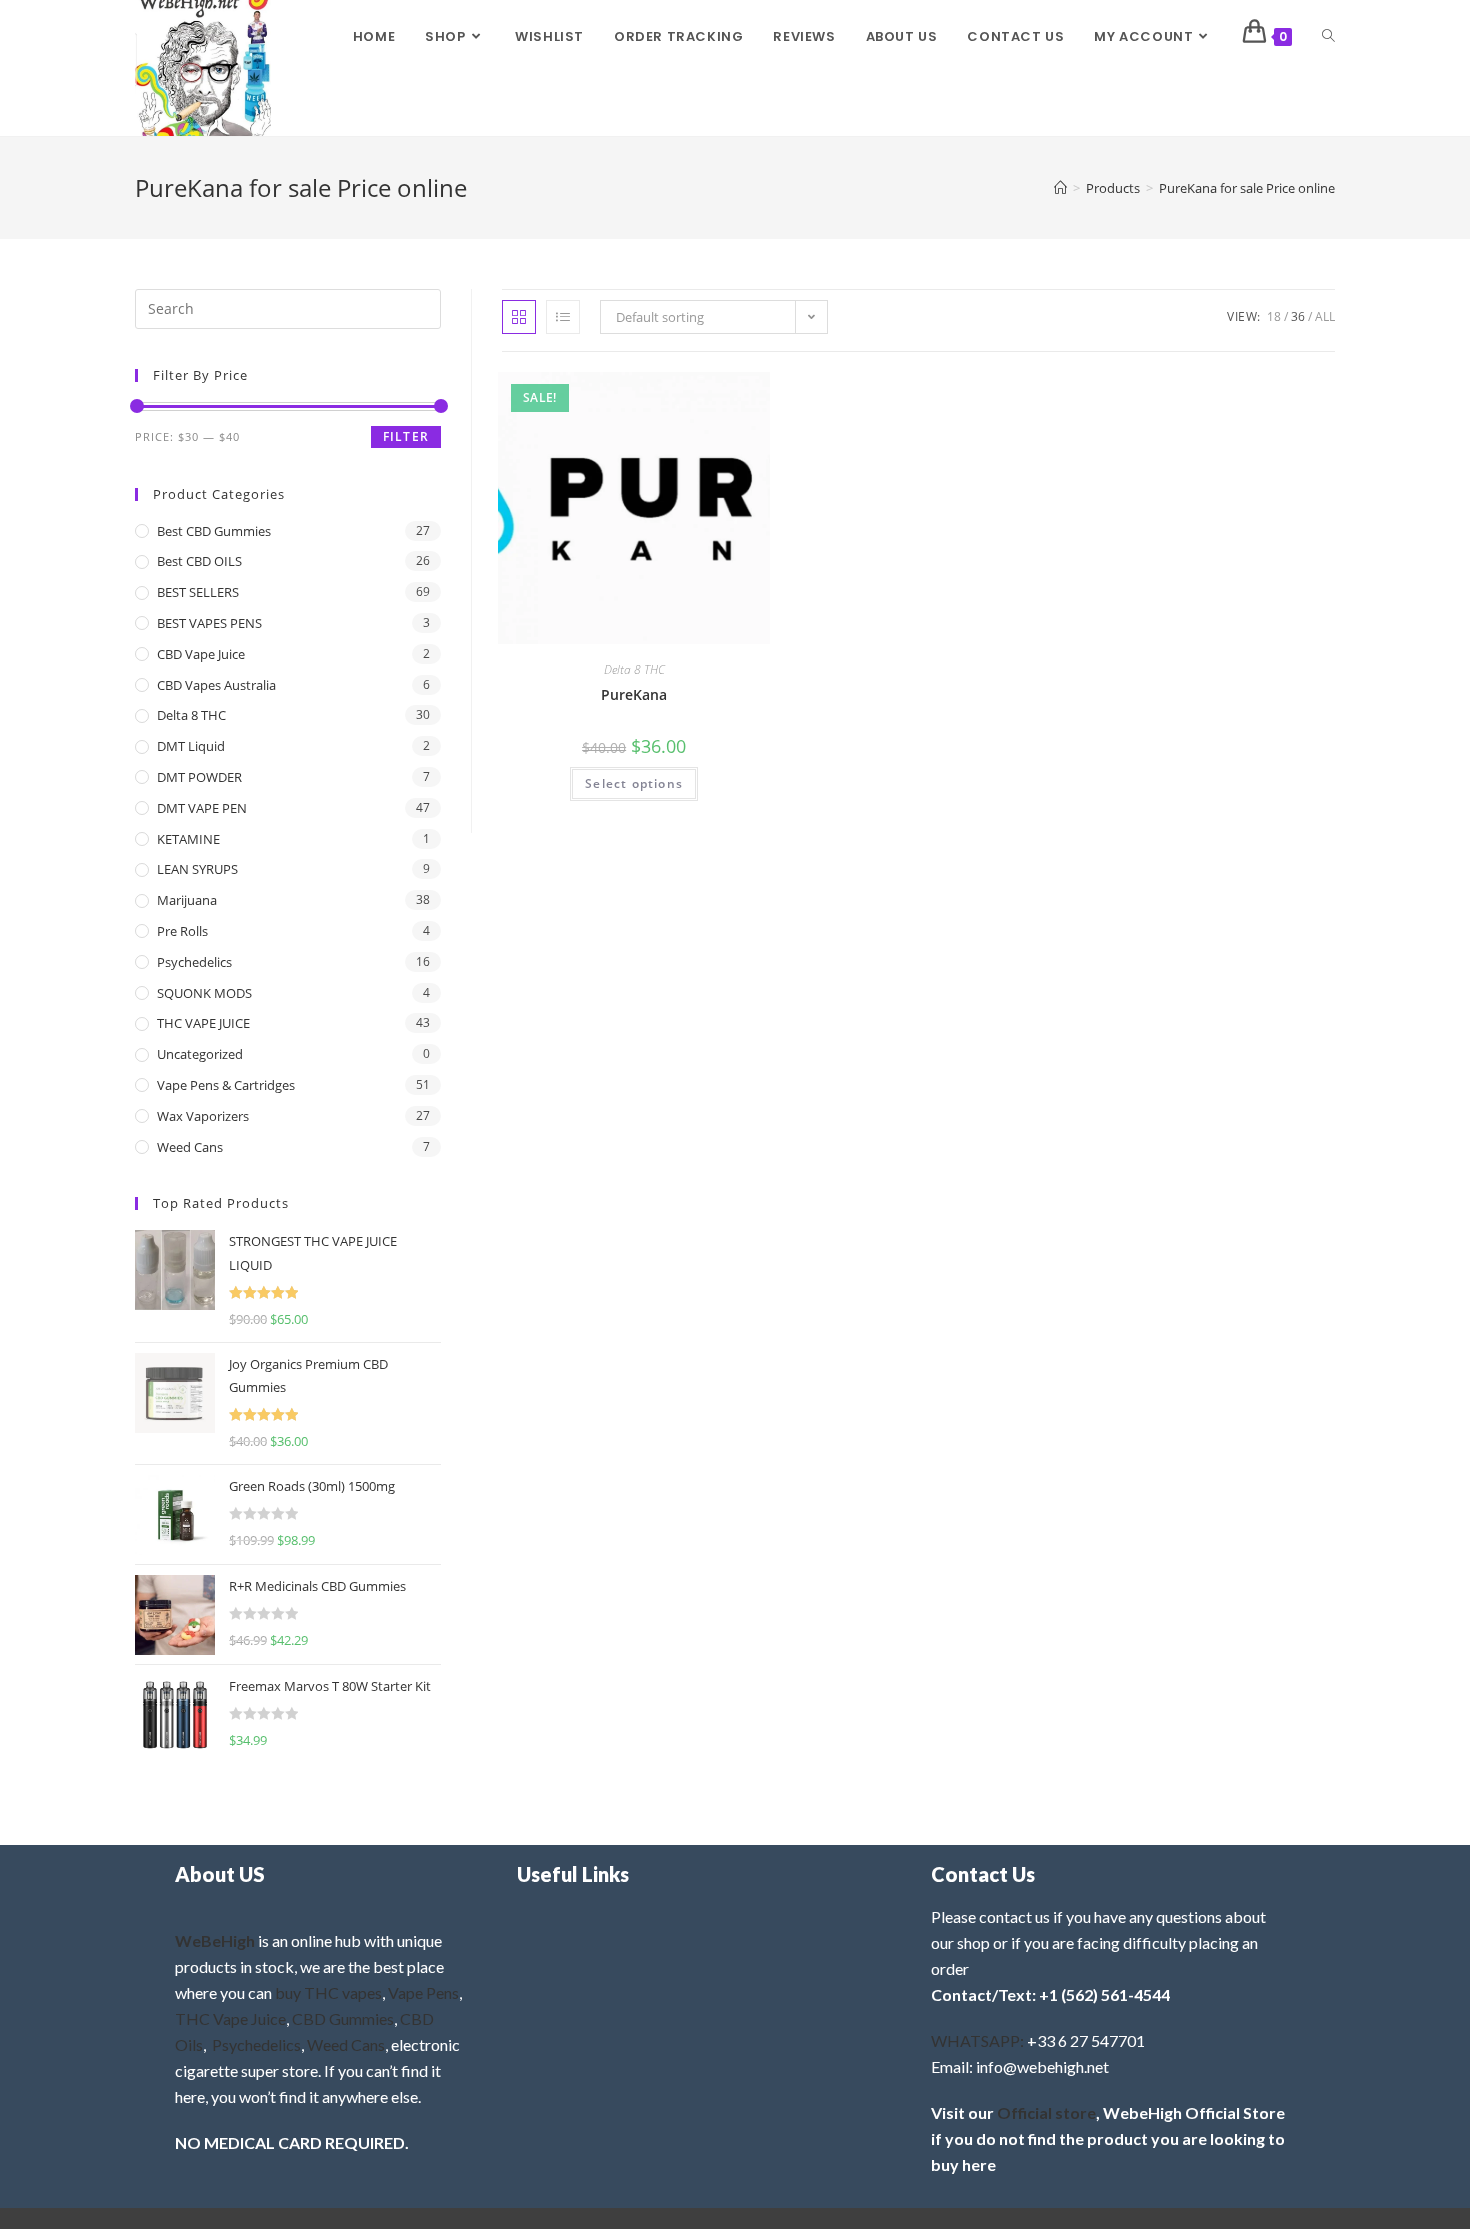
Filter (406, 436)
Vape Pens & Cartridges (226, 1085)
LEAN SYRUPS (197, 869)
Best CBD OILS (199, 561)
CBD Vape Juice (201, 654)
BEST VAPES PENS (209, 623)
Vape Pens (423, 1992)
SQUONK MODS (204, 993)
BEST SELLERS (198, 592)
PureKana (634, 694)
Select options (634, 783)
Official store (1046, 2112)
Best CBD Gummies (214, 531)
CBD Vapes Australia (216, 685)
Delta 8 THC (634, 669)
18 (1274, 316)
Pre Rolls (182, 931)
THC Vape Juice (230, 2018)
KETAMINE (188, 839)
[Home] (1060, 188)
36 (1298, 316)
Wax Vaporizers (203, 1116)
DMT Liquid (191, 746)
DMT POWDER (199, 777)
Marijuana (187, 900)
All (1325, 316)
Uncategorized (200, 1054)
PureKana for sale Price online (1247, 188)
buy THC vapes (328, 1992)
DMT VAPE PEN (202, 808)
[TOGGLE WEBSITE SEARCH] (1328, 37)
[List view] (563, 317)
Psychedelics (194, 962)
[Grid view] (519, 317)
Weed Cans (190, 1147)
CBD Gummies (343, 2018)
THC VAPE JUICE (203, 1023)
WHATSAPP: (977, 2040)
